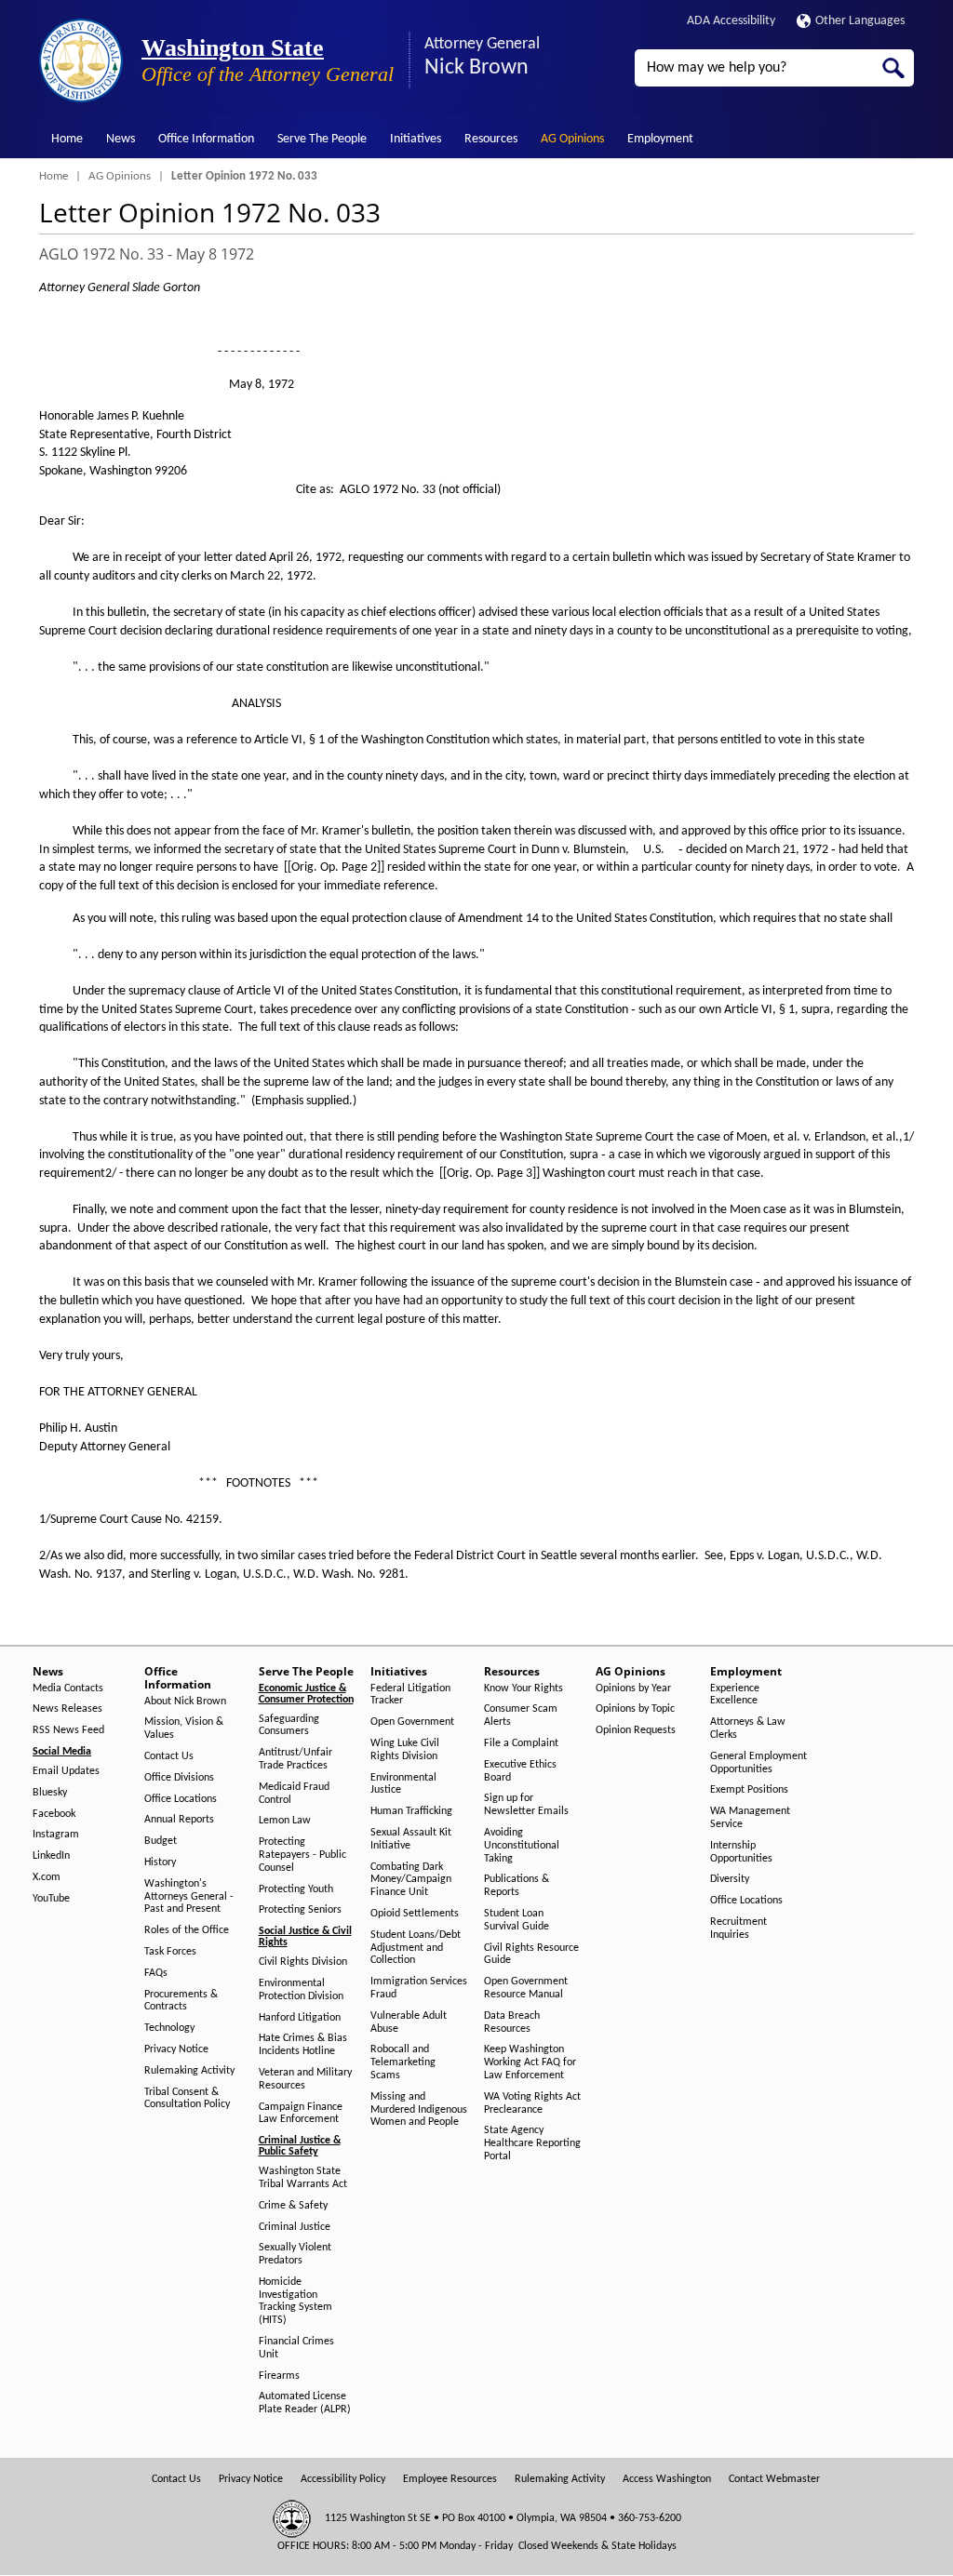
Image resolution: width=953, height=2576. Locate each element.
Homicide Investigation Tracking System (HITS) (295, 2301)
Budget (161, 1841)
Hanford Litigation (300, 2018)
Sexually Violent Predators (295, 2254)
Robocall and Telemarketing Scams (403, 2062)
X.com (47, 1877)
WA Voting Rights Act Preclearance (532, 2103)
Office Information (206, 139)
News (121, 139)
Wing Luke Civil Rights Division (405, 1750)
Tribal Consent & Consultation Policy (187, 2099)
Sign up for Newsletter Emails (526, 1805)
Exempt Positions (749, 1790)
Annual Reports (179, 1820)
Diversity (730, 1879)
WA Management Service (750, 1818)
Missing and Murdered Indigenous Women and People (419, 2110)
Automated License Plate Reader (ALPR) (305, 2403)
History (160, 1862)
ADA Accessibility (731, 21)
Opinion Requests (636, 1730)
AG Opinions (572, 139)
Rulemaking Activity (189, 2071)
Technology (169, 2028)
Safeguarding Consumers (289, 1726)
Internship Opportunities (741, 1852)
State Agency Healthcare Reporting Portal (532, 2143)
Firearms (279, 2376)
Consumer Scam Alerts (521, 1715)
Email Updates (66, 1771)
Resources (491, 139)
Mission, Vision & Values (184, 1728)
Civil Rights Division (303, 1962)
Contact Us (169, 1756)
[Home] (81, 60)
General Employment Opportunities (758, 1763)
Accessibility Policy (343, 2479)
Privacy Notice (176, 2049)
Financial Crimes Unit (296, 2348)
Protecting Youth (296, 1889)
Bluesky (50, 1793)
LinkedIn (51, 1856)
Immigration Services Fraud (419, 1988)
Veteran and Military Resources (305, 2079)
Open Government (412, 1722)
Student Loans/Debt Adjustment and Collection (416, 1948)
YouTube (51, 1899)
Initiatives (416, 139)
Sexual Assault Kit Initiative (411, 1839)
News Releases (67, 1709)
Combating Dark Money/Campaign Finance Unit (411, 1880)
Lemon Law (285, 1821)
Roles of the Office (187, 1930)
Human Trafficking (411, 1811)
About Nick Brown (185, 1702)
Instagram (56, 1835)
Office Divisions (179, 1778)
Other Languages (860, 21)
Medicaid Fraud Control (294, 1794)
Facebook (54, 1814)
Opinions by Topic (635, 1709)
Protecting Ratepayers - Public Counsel (302, 1855)
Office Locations (181, 1799)
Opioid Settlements (415, 1914)
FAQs (156, 1973)
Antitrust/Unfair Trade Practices (295, 1759)
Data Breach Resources (512, 2022)
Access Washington (667, 2479)
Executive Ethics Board (520, 1771)
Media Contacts (68, 1688)
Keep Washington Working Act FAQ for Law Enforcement (530, 2062)
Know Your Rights (523, 1688)
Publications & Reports (517, 1886)
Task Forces (170, 1952)
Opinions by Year (633, 1688)
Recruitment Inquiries (738, 1929)
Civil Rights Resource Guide (531, 1955)
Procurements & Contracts (181, 2001)
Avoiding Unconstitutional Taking (522, 1846)
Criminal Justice (295, 2227)
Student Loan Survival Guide (517, 1920)
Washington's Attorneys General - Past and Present (189, 1897)
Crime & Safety (293, 2206)
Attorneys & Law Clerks (748, 1728)
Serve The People (322, 139)
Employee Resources (450, 2479)
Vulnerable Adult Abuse (409, 2022)
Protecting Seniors (300, 1910)
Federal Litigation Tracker (410, 1695)
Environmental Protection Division (301, 1990)
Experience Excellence (735, 1695)
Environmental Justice (403, 1784)
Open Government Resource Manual (526, 1988)
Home (67, 139)
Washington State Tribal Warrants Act (303, 2178)
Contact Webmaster (774, 2479)
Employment (660, 139)
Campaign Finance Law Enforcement (301, 2114)
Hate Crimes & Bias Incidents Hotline (303, 2045)
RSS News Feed (68, 1730)
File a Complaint (521, 1743)
